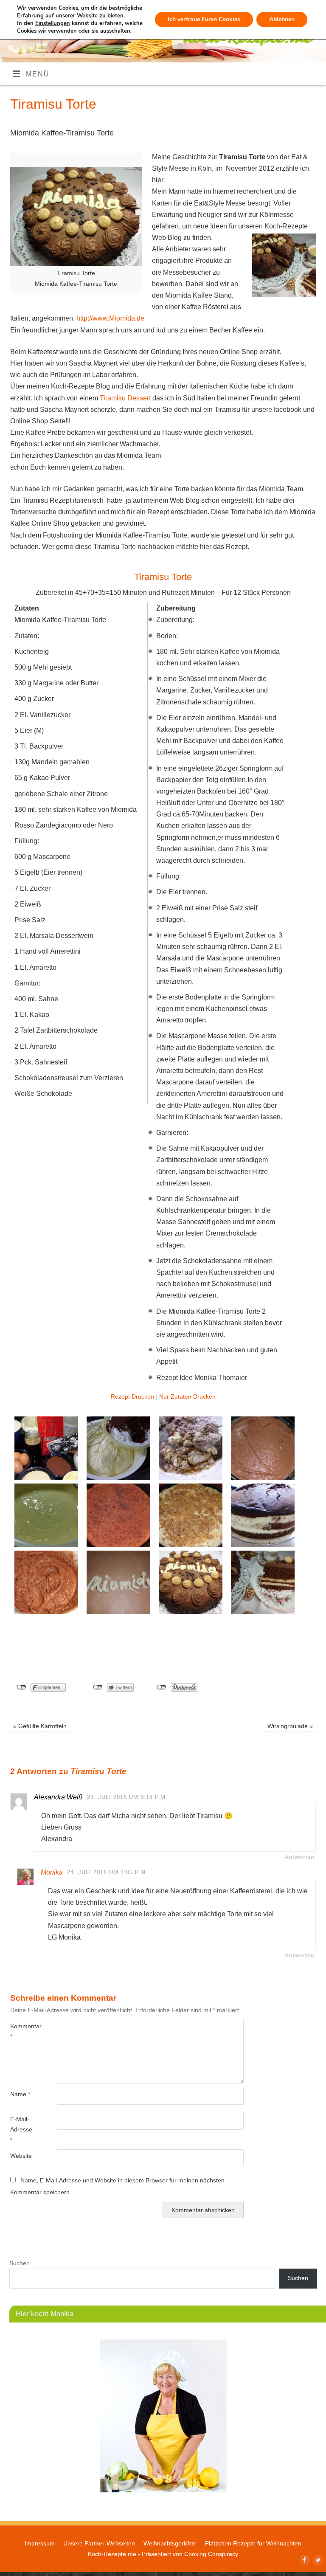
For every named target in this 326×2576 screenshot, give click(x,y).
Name (20, 2094)
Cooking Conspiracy (211, 2554)
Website (21, 2156)
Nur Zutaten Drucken (187, 1397)
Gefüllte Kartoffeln (40, 1726)
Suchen (20, 2263)
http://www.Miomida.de (110, 318)
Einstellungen (53, 23)
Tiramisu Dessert (124, 398)
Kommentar (22, 2031)
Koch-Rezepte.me (112, 2554)
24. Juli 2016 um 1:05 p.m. (107, 1872)
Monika (52, 1872)
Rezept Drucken (132, 1397)
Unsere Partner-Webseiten (99, 2543)
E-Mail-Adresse (21, 2130)
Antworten (299, 1857)
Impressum (40, 2543)
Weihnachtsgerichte (170, 2543)
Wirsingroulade (290, 1726)
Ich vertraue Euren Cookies (204, 19)
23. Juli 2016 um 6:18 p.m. (127, 1797)
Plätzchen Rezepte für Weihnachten (253, 2543)
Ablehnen (282, 19)
